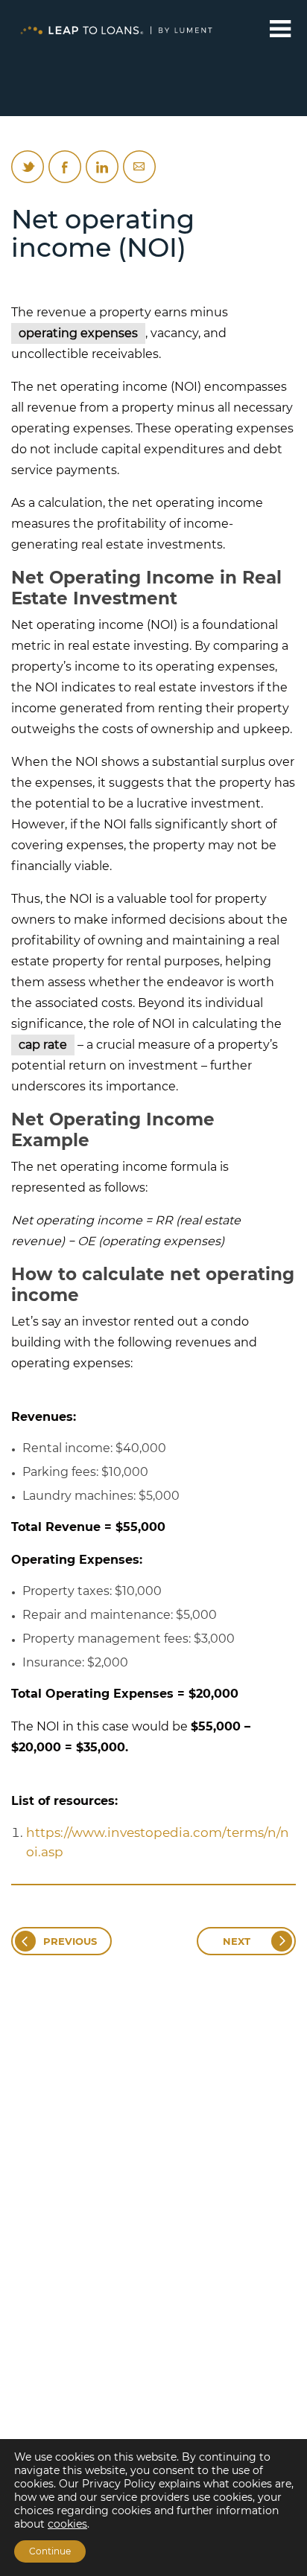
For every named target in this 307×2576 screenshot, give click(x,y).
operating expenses (78, 333)
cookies (67, 2524)
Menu (281, 29)
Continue (50, 2551)
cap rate (43, 1045)
